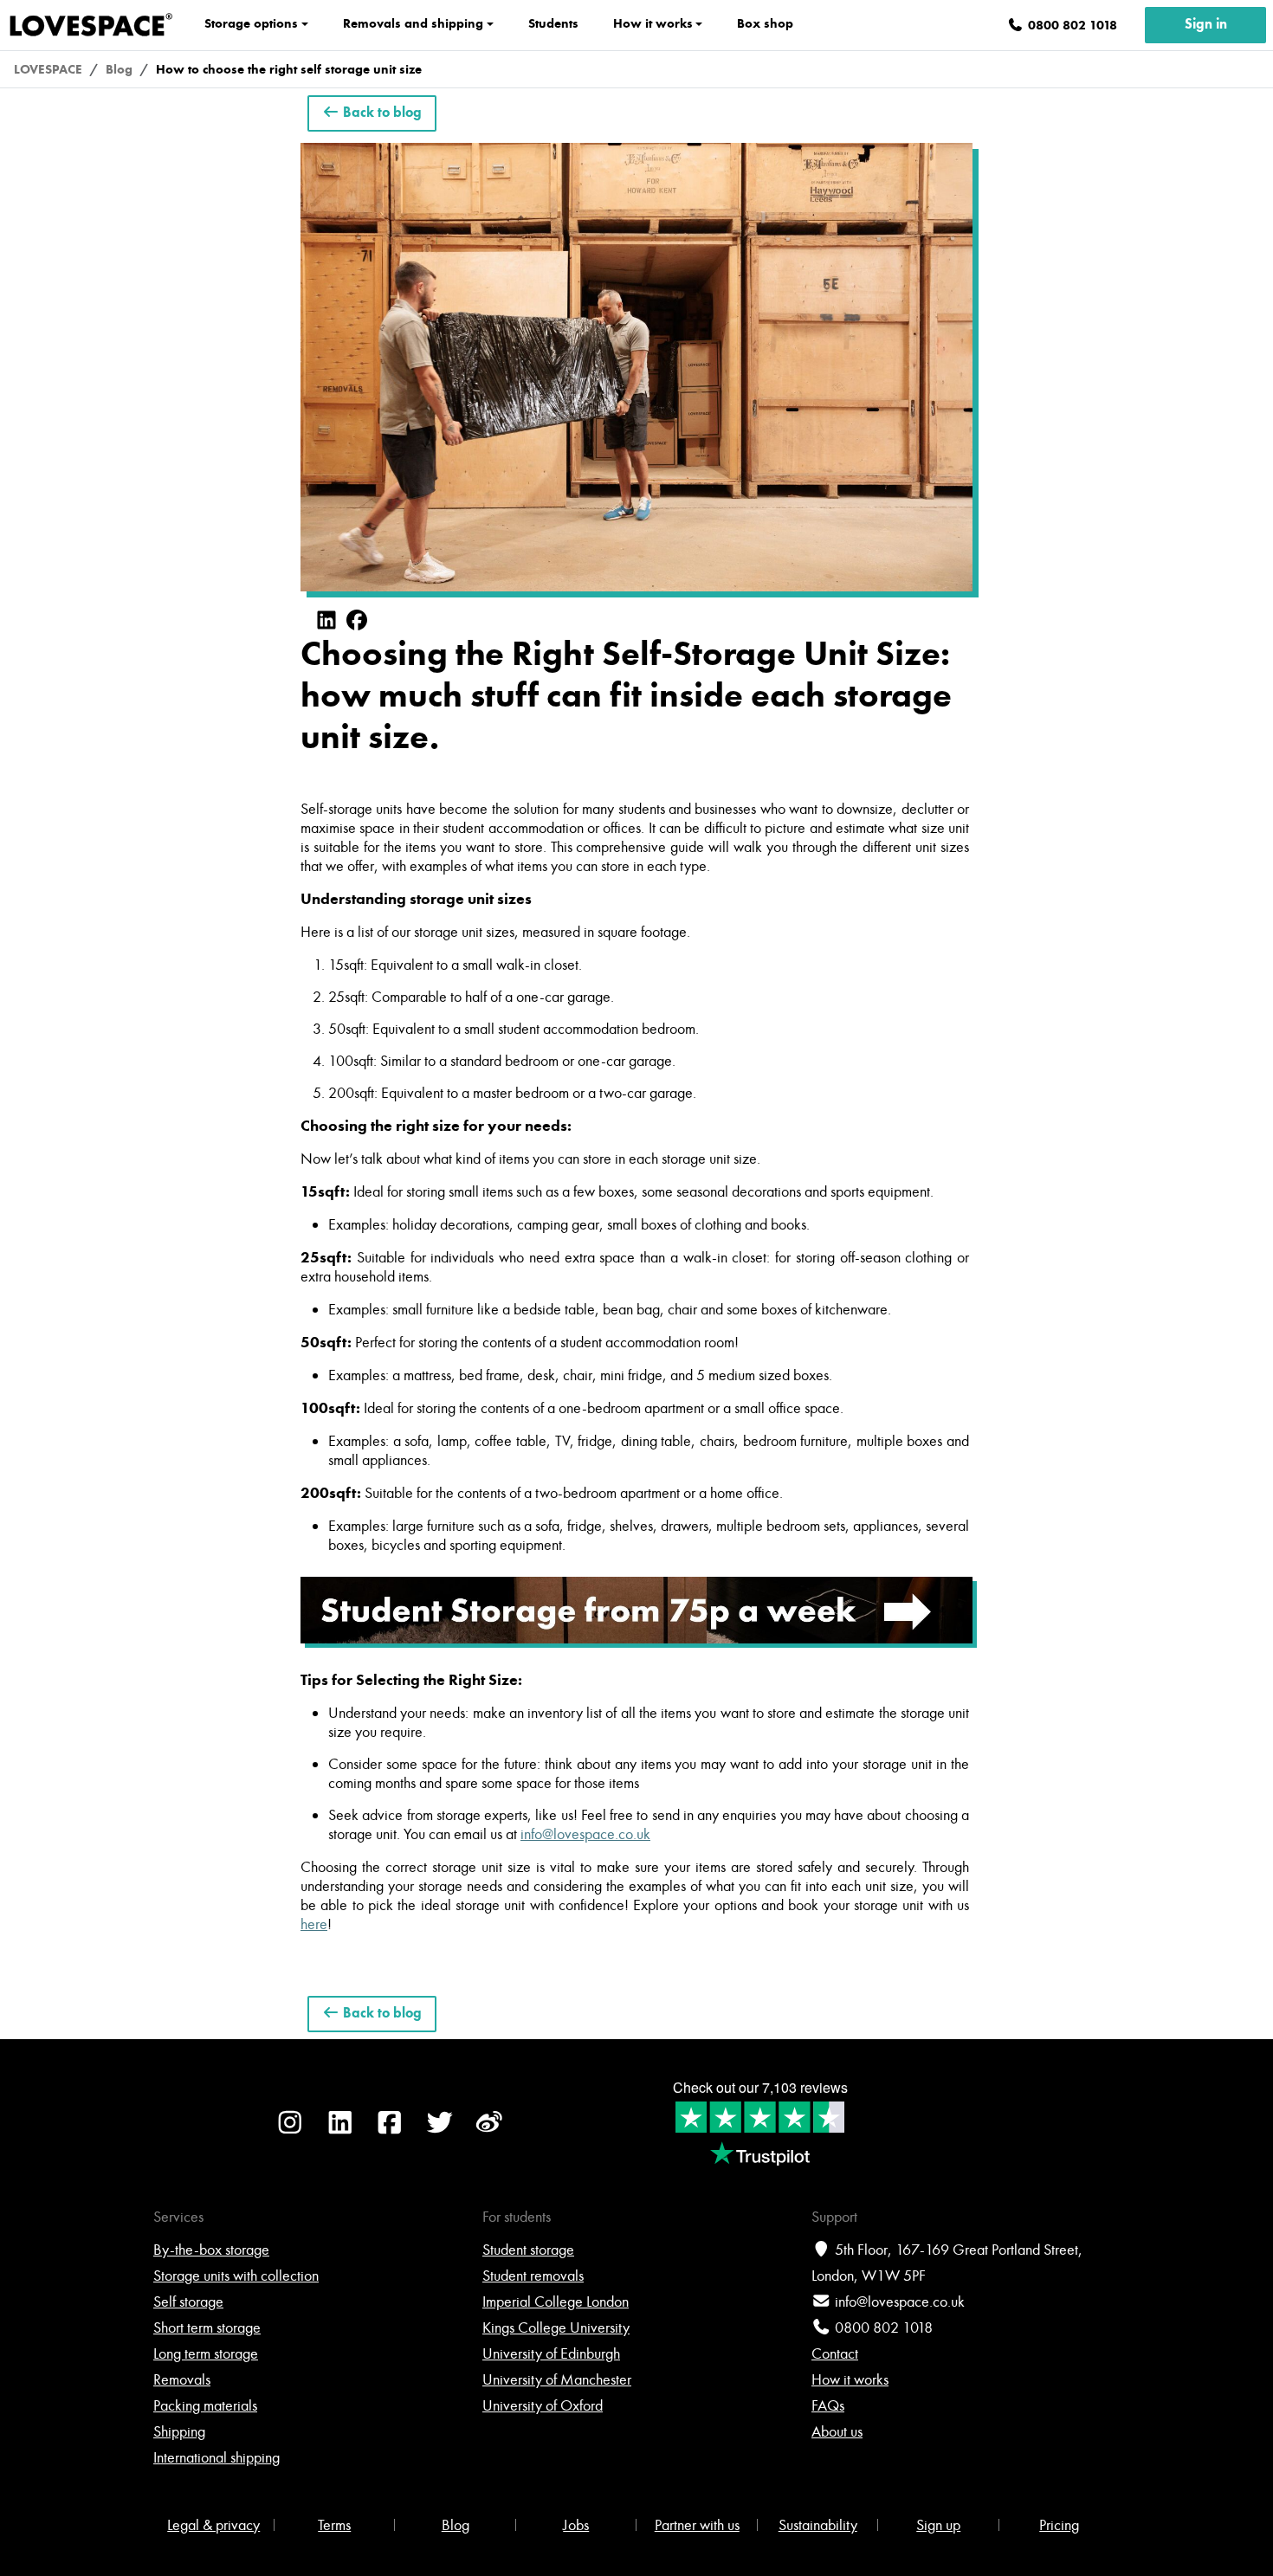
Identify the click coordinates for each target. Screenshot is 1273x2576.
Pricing (1059, 2525)
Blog (119, 69)
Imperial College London (556, 2302)
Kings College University (556, 2327)
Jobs (576, 2525)
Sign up (938, 2525)
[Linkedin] (326, 621)
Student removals (533, 2276)
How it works (850, 2379)
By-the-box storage (211, 2250)
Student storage (528, 2250)
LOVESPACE (48, 69)
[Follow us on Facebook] (390, 2132)
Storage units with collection (236, 2276)
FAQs (828, 2405)
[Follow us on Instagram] (290, 2132)
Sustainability (818, 2525)
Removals (182, 2379)
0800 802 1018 (884, 2327)
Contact (835, 2353)
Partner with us (697, 2525)
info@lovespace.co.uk (900, 2302)
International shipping (216, 2457)
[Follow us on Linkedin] (340, 2132)
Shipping (179, 2431)
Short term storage (207, 2327)
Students (553, 23)
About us (837, 2431)
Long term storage (206, 2353)
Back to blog (381, 113)
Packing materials (205, 2405)
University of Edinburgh (551, 2353)
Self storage (188, 2302)
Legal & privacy (213, 2525)
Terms (334, 2525)
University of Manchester (557, 2379)
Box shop (765, 23)
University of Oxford (543, 2405)
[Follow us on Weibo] (489, 2132)
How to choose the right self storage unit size (289, 69)
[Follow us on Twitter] (440, 2132)
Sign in (1206, 25)
